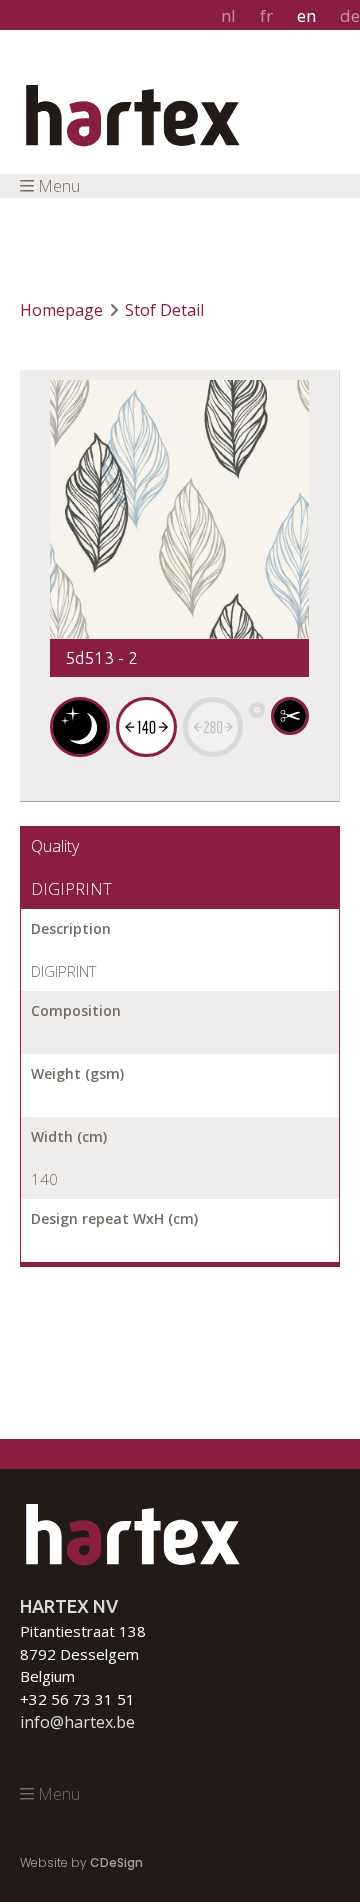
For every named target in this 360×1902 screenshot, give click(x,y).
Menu (59, 186)
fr (266, 15)
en (306, 15)
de (350, 15)
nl (228, 15)
